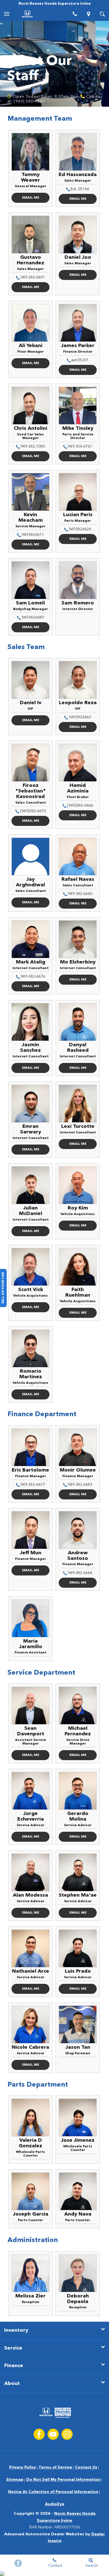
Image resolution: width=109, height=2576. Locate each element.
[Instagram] (67, 2434)
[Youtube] (53, 2434)
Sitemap (15, 2480)
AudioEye (55, 2504)
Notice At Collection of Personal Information (53, 2492)
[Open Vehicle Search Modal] (102, 14)
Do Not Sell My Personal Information (63, 2480)
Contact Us (86, 2467)
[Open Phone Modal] (75, 14)
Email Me (31, 198)
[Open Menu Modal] (7, 14)
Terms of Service (55, 2467)
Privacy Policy (22, 2467)
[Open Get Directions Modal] (89, 14)
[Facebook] (39, 2434)
